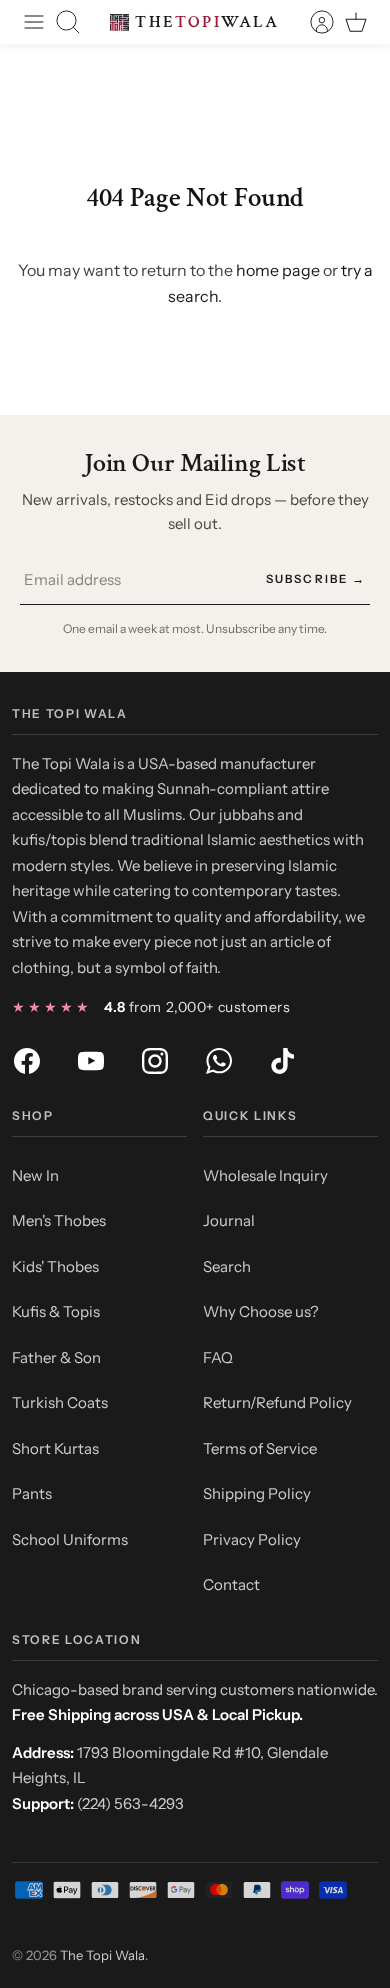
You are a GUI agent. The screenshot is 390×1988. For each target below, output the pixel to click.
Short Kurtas (55, 1448)
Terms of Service (260, 1448)
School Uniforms (70, 1539)
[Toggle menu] (34, 22)
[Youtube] (91, 1061)
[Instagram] (155, 1061)
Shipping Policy (257, 1493)
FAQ (218, 1357)
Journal (229, 1220)
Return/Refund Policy (277, 1402)
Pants (32, 1493)
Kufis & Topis (56, 1311)
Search (227, 1266)
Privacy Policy (252, 1539)
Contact (231, 1584)
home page (278, 270)
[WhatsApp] (219, 1061)
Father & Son (56, 1357)
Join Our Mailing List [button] (195, 463)
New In (35, 1175)
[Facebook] (27, 1061)
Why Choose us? (261, 1311)
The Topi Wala (102, 1955)
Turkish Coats (60, 1402)
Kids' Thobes (55, 1266)
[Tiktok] (283, 1061)
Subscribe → (316, 579)
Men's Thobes (59, 1220)
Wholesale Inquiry (265, 1175)
